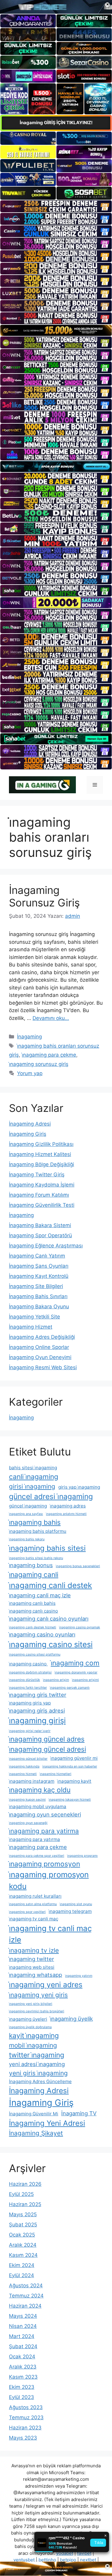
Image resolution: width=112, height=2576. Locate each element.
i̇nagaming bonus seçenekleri (78, 1566)
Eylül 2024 (22, 2275)
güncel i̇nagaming (28, 1506)
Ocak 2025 (22, 2235)
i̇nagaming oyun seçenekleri (45, 1814)
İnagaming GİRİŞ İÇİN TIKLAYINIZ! (56, 123)
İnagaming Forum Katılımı (39, 1195)
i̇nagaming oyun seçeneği (28, 1823)
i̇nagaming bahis (35, 1522)
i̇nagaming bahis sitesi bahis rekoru (36, 1558)
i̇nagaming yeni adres (46, 1985)
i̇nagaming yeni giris (38, 1995)
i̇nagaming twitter (32, 1959)
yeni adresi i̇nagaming (37, 2064)
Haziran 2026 (25, 2184)
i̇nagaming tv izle (34, 1950)
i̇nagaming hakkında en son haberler (70, 1766)
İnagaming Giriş (28, 1134)
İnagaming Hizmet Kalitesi (40, 1154)
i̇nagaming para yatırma (34, 1839)
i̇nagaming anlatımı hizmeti (66, 1514)
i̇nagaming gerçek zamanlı (70, 1688)
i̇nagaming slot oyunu (76, 1904)
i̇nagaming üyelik (72, 2019)
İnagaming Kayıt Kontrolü (39, 1276)
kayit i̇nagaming (34, 2035)
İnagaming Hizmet (31, 1327)
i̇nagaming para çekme (49, 1055)
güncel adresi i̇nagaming (51, 1496)
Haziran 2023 (25, 2428)
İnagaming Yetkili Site (34, 1317)
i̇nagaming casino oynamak (80, 1627)
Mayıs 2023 (23, 2438)
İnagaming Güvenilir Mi (34, 2114)
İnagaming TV (79, 2113)
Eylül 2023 (22, 2397)
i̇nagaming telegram (70, 1911)
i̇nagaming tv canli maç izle (50, 1934)
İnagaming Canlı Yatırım (37, 1256)
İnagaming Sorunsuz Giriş (44, 896)
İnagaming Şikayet (36, 2133)
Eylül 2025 (21, 2194)
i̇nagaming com (75, 1663)
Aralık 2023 (23, 2367)
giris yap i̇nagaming (79, 1487)
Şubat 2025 (23, 2225)
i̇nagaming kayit (74, 1781)
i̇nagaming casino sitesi (51, 1644)
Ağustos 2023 (26, 2407)
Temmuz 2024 (26, 2296)
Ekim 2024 (22, 2265)
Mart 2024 (22, 2336)
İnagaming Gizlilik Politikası (41, 1144)
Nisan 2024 (23, 2326)
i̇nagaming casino (28, 1664)
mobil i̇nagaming (33, 2045)
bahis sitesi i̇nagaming (33, 1468)
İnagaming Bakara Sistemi (40, 1225)
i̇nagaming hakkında (24, 1766)
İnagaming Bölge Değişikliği (42, 1164)
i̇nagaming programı (82, 1856)
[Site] (56, 206)
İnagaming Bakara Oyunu (39, 1307)
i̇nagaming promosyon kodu (49, 1880)
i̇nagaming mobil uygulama (38, 1806)
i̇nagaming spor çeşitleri (27, 1912)
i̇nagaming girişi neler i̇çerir (30, 1731)
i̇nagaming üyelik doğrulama (30, 2027)
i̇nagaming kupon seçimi (27, 1800)
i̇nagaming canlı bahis (32, 1603)
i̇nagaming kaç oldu (40, 1790)
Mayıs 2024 (23, 2316)
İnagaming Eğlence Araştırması (46, 1246)
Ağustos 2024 (26, 2285)
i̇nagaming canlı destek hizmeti (33, 1627)
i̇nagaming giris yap (30, 1703)
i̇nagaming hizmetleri (56, 1774)
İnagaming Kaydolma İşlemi (42, 1185)
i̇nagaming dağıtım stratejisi (30, 1672)
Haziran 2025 (25, 2204)
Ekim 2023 (22, 2387)
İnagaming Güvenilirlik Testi (42, 1205)
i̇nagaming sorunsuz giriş (39, 1064)
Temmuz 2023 (26, 2417)
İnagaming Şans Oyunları (39, 1266)
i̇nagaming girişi (37, 1720)
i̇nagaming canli (34, 1574)
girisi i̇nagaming (32, 1486)
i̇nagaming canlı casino (33, 1611)
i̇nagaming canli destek (50, 1585)
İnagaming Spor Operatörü (40, 1235)
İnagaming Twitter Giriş (37, 1175)
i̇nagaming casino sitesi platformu (35, 1654)
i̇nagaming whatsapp (36, 1975)
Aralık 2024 (23, 2245)
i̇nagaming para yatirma (44, 1831)
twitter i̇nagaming (37, 2055)
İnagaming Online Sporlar (39, 1347)
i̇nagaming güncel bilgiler (28, 1759)
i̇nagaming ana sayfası (26, 1514)
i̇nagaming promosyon (45, 1864)
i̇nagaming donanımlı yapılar (76, 1672)
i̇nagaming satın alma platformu (33, 1904)
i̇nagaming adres (68, 1506)
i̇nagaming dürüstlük (24, 1680)
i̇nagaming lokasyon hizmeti (70, 1800)
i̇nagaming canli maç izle (40, 1595)
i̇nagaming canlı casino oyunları (49, 1619)
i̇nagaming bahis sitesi (47, 1548)
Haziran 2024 (25, 2306)
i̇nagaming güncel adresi (47, 1749)
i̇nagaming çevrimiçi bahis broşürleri (37, 2011)
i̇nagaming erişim (56, 1680)
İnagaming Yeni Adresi (47, 2123)
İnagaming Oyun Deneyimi (40, 1357)
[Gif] (56, 330)
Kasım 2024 (23, 2255)
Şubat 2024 (23, 2346)
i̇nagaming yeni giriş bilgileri (31, 2004)
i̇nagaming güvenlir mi (74, 1758)
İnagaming (29, 1037)
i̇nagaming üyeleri (28, 2019)
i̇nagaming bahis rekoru (27, 1539)
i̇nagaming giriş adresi (37, 1710)
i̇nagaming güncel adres (47, 1739)
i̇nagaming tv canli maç (34, 1919)
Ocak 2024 (22, 2357)
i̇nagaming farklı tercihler (28, 1688)
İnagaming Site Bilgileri (36, 1286)
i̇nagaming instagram (32, 1781)
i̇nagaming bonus (31, 1565)
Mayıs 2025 (23, 2214)
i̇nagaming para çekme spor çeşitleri (37, 1856)
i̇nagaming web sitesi (32, 1967)
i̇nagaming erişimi (85, 1680)
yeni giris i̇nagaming (38, 2073)
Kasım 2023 (23, 2377)
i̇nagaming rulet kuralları (35, 1896)
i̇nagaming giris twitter (38, 1695)
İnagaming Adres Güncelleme (40, 2081)
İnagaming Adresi (30, 1124)
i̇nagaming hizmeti (23, 1774)
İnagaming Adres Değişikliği (42, 1337)
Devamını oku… (51, 1018)
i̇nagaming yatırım (79, 1976)
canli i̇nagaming (34, 1477)
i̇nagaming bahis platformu (38, 1531)
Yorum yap (30, 1073)
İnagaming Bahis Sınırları (38, 1296)
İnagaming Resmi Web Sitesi (43, 1367)
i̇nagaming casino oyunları (42, 1634)
